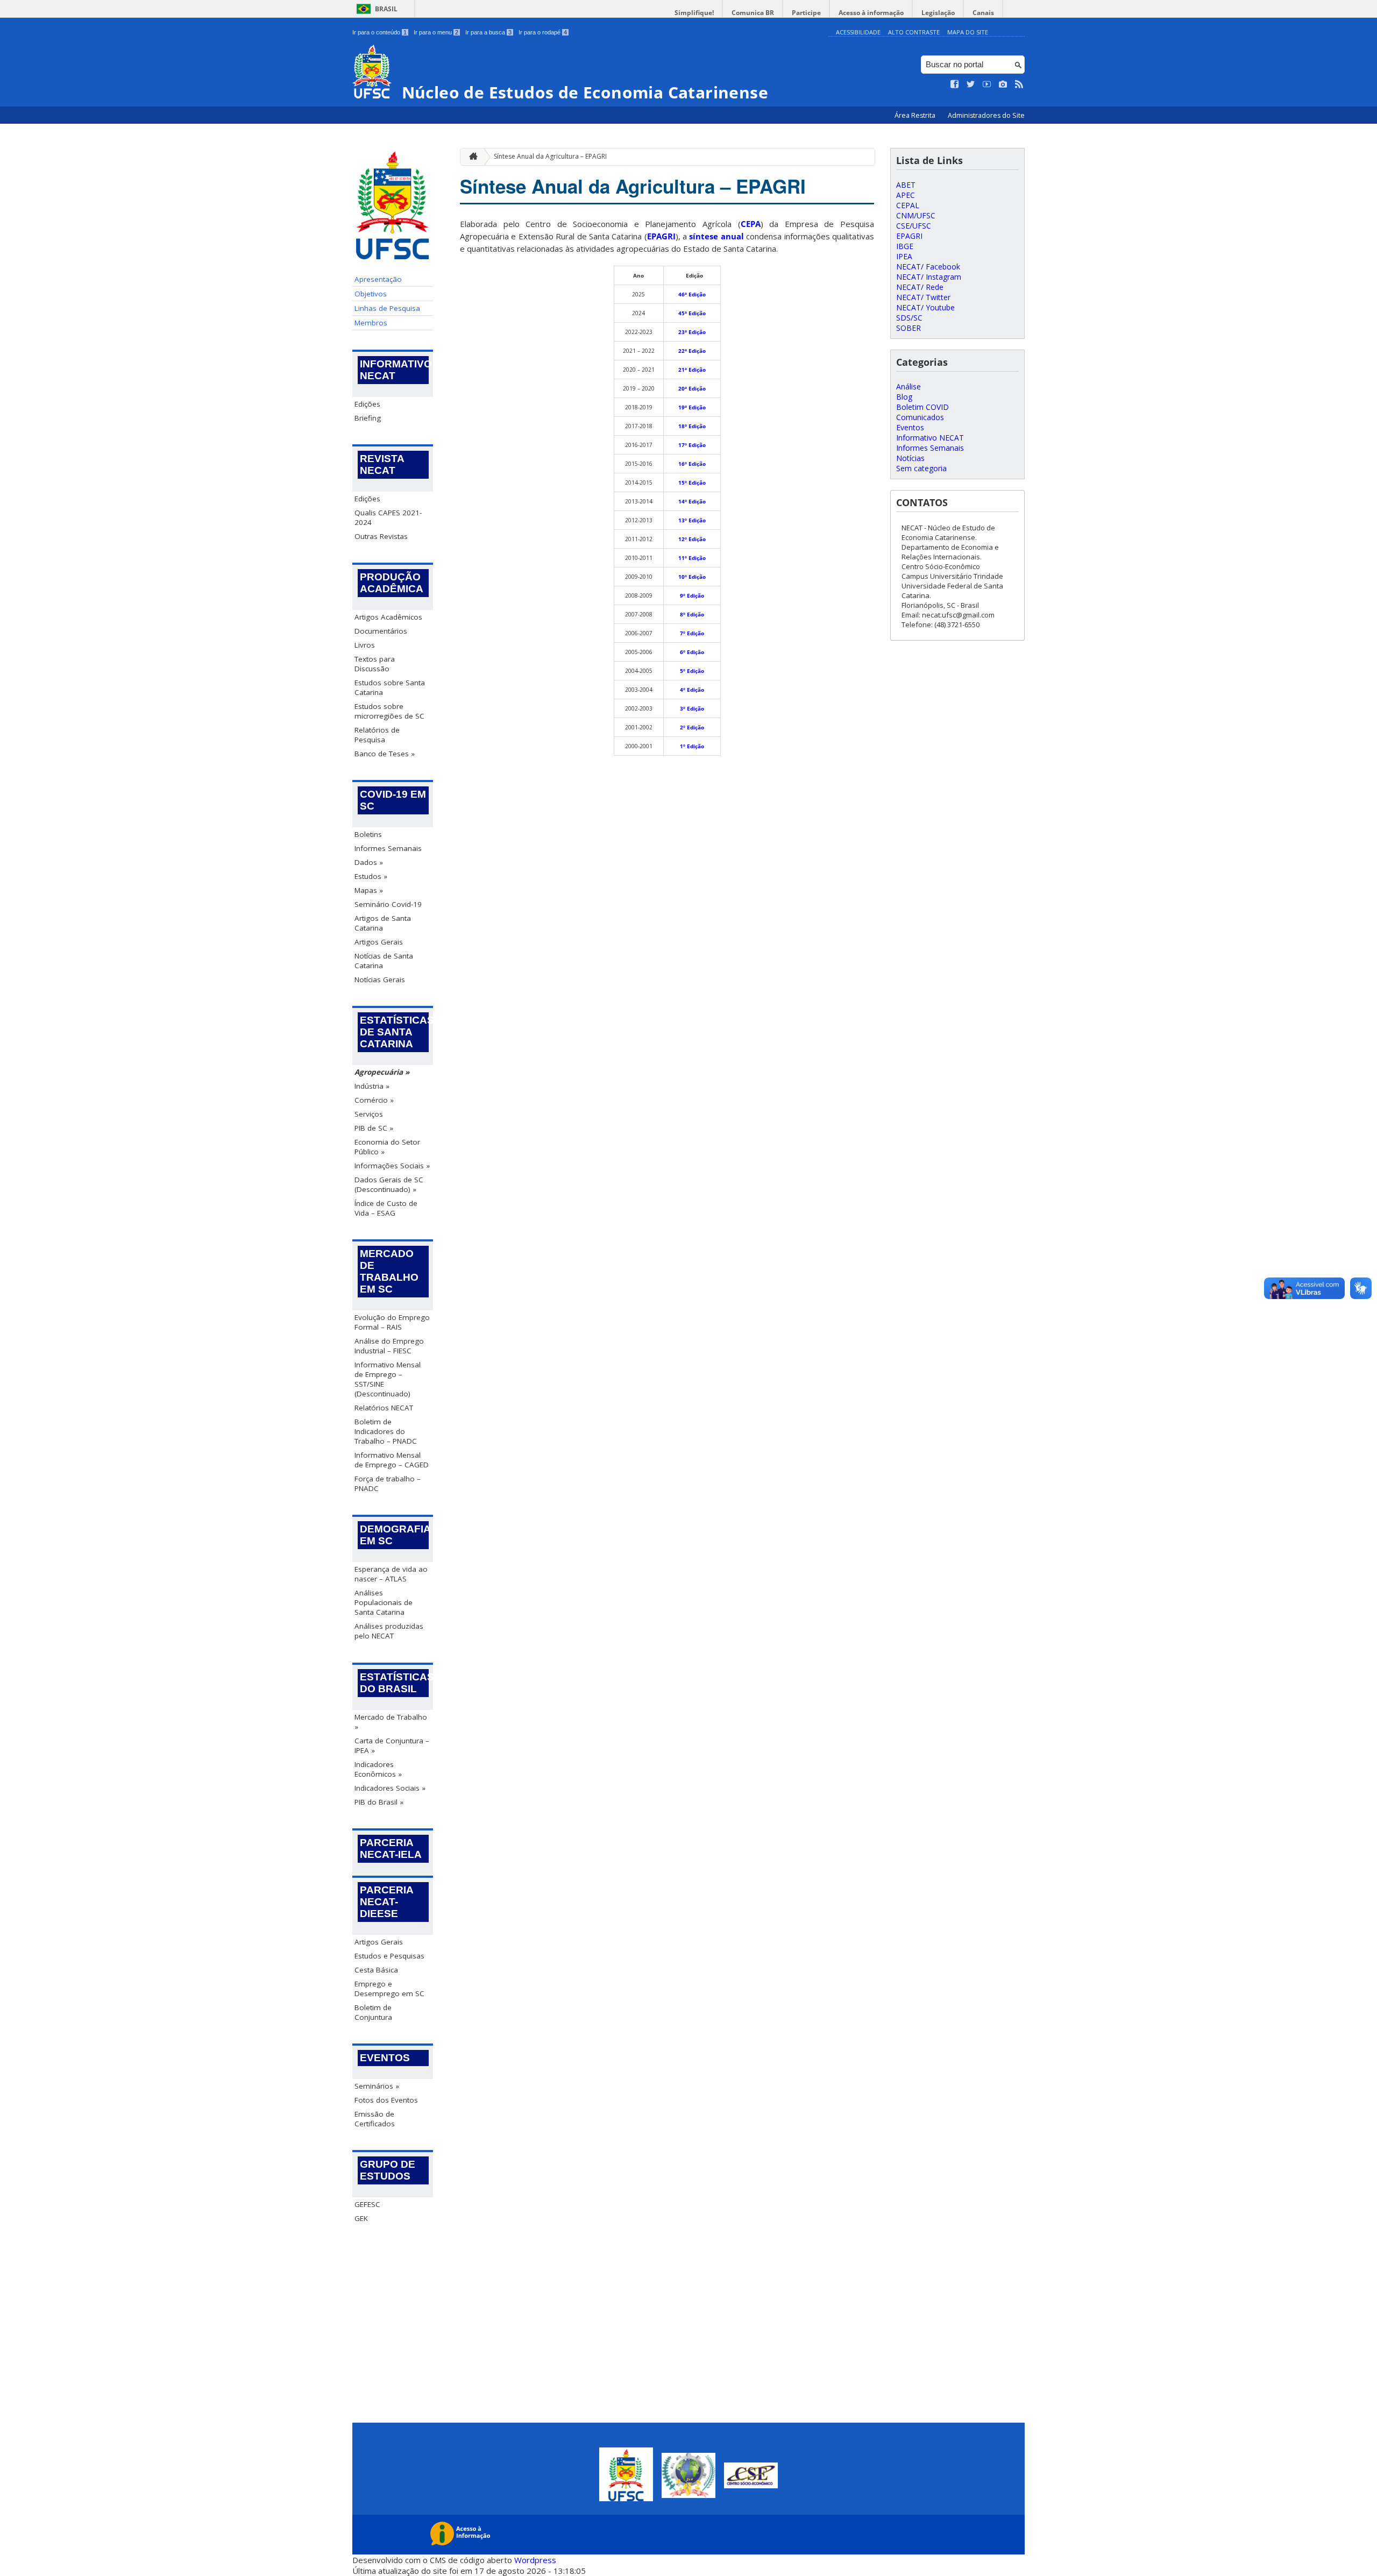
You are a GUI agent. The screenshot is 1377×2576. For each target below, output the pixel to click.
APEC (906, 195)
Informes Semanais (388, 848)
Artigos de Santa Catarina (383, 923)
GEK (361, 2218)
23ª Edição (692, 332)
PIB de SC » (374, 1128)
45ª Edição (692, 313)
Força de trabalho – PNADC (388, 1484)
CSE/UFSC (914, 226)
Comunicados (920, 417)
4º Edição (692, 690)
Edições (367, 404)
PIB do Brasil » (379, 1802)
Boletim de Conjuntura (373, 2012)
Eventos (385, 2058)
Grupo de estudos (388, 2170)
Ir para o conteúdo (379, 32)
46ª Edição (692, 294)
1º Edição (692, 746)
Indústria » (372, 1086)
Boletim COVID (922, 407)
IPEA (904, 256)
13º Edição (692, 520)
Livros (365, 645)
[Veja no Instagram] (1003, 84)
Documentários (381, 631)
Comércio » (374, 1100)
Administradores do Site (986, 115)
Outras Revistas (381, 536)
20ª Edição (692, 388)
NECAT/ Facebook (928, 267)
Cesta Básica (376, 1970)
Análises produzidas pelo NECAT (389, 1631)
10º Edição (692, 577)
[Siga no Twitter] (971, 84)
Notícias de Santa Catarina (384, 961)
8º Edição (692, 614)
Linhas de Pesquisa (387, 308)
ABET (906, 185)
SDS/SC (909, 318)
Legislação (938, 13)
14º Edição (692, 501)
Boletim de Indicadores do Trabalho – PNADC (386, 1431)
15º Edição (692, 482)
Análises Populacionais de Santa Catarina (384, 1602)
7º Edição (692, 633)
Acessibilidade (858, 32)
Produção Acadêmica (392, 583)
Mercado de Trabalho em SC (389, 1271)
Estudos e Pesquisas (389, 1956)
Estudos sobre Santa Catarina (390, 687)
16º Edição (692, 464)
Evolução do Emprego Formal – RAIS (392, 1322)
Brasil (386, 9)
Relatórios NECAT (384, 1408)
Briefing (368, 418)
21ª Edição (692, 370)
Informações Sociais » (392, 1166)
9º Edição (692, 595)
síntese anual (716, 236)
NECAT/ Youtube (925, 307)
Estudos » (371, 876)
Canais (983, 13)
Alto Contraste (914, 32)
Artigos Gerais (379, 942)
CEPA (751, 224)
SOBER (908, 328)
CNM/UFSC (916, 215)
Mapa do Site (968, 32)
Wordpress (535, 2560)
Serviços (369, 1114)
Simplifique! (694, 13)
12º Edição (692, 539)
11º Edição (692, 558)
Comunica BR (753, 13)
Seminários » (377, 2086)
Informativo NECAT (394, 370)
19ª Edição (692, 407)
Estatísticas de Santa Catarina (394, 1032)
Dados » (369, 862)
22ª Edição (692, 351)
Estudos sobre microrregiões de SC (389, 711)
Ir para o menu (436, 32)
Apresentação (378, 279)
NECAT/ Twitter (923, 297)
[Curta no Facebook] (955, 84)
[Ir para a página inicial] (471, 157)
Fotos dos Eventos (386, 2100)
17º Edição (692, 445)
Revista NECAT (382, 464)
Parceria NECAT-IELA (391, 1848)
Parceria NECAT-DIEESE (387, 1902)
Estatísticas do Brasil (394, 1683)
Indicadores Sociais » (390, 1788)
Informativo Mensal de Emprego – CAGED (392, 1460)
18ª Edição (692, 426)
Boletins (368, 834)
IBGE (905, 246)
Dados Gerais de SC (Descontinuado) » (389, 1184)
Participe (806, 13)
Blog (904, 397)
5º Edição (692, 671)
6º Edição (692, 652)
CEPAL (908, 205)
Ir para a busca (488, 32)
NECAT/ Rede (920, 287)
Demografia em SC (394, 1535)
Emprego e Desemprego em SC (389, 1989)
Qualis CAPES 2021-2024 (388, 517)
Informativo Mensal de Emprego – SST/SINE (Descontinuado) (388, 1379)
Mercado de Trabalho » (391, 1722)
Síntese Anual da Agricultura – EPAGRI (550, 156)
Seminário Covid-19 (388, 904)
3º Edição (692, 708)
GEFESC (367, 2204)
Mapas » (369, 890)
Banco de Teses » (385, 754)
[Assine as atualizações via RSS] (1019, 84)
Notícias (910, 458)
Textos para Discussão (375, 664)
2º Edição (692, 727)
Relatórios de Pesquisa (377, 735)
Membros (371, 323)
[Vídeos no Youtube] (987, 84)
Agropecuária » (382, 1072)
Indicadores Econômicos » (378, 1769)
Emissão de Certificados (375, 2119)
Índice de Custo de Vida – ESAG (386, 1208)
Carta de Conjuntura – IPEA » (392, 1745)
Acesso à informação (871, 13)
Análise (908, 386)
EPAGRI (661, 236)
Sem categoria (921, 468)
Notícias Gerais (380, 980)
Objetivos (371, 294)
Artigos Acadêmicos (388, 617)
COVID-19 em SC (393, 800)
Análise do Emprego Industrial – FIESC (389, 1346)
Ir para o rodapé (543, 32)
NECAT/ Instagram (929, 277)
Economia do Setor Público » (387, 1147)
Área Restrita (916, 115)
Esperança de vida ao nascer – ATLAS (391, 1574)
